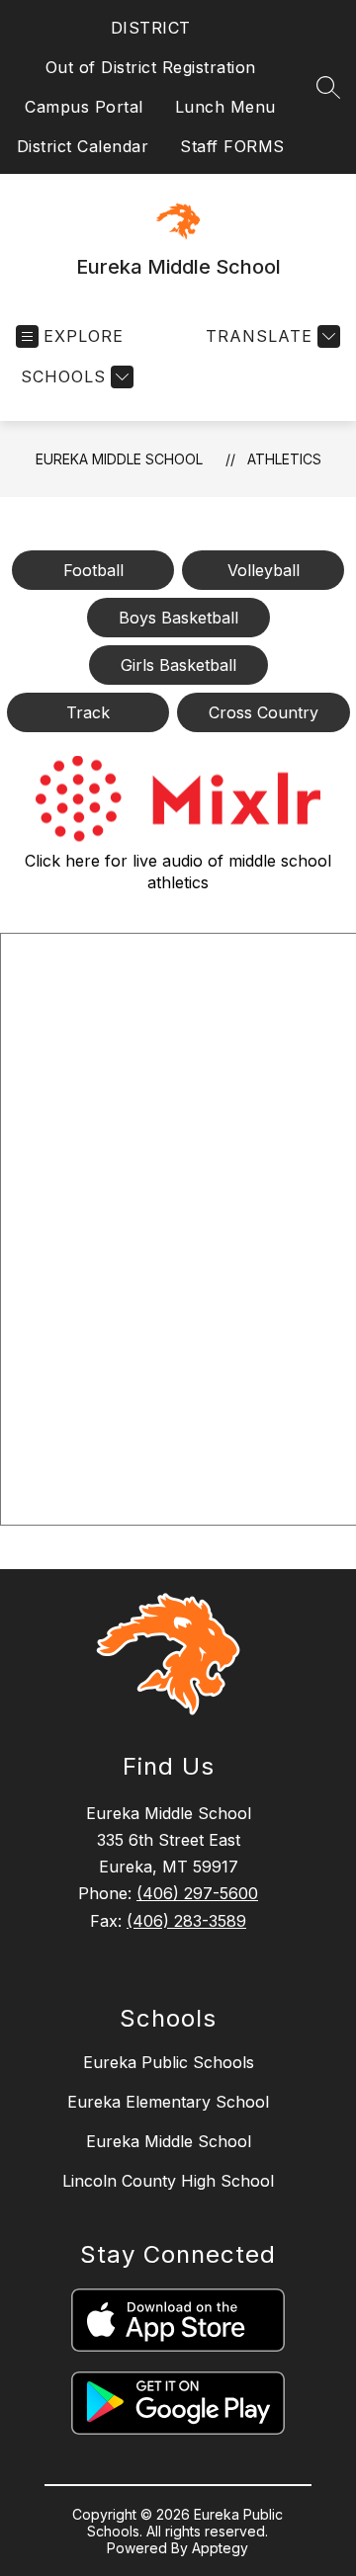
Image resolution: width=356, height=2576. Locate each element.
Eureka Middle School (119, 459)
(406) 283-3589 (186, 1921)
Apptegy (220, 2548)
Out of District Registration (151, 67)
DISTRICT (151, 28)
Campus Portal (84, 107)
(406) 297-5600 (197, 1893)
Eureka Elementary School (168, 2102)
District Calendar (83, 146)
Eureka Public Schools (169, 2062)
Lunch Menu (225, 107)
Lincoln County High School (168, 2181)
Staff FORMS (232, 146)
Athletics (284, 459)
